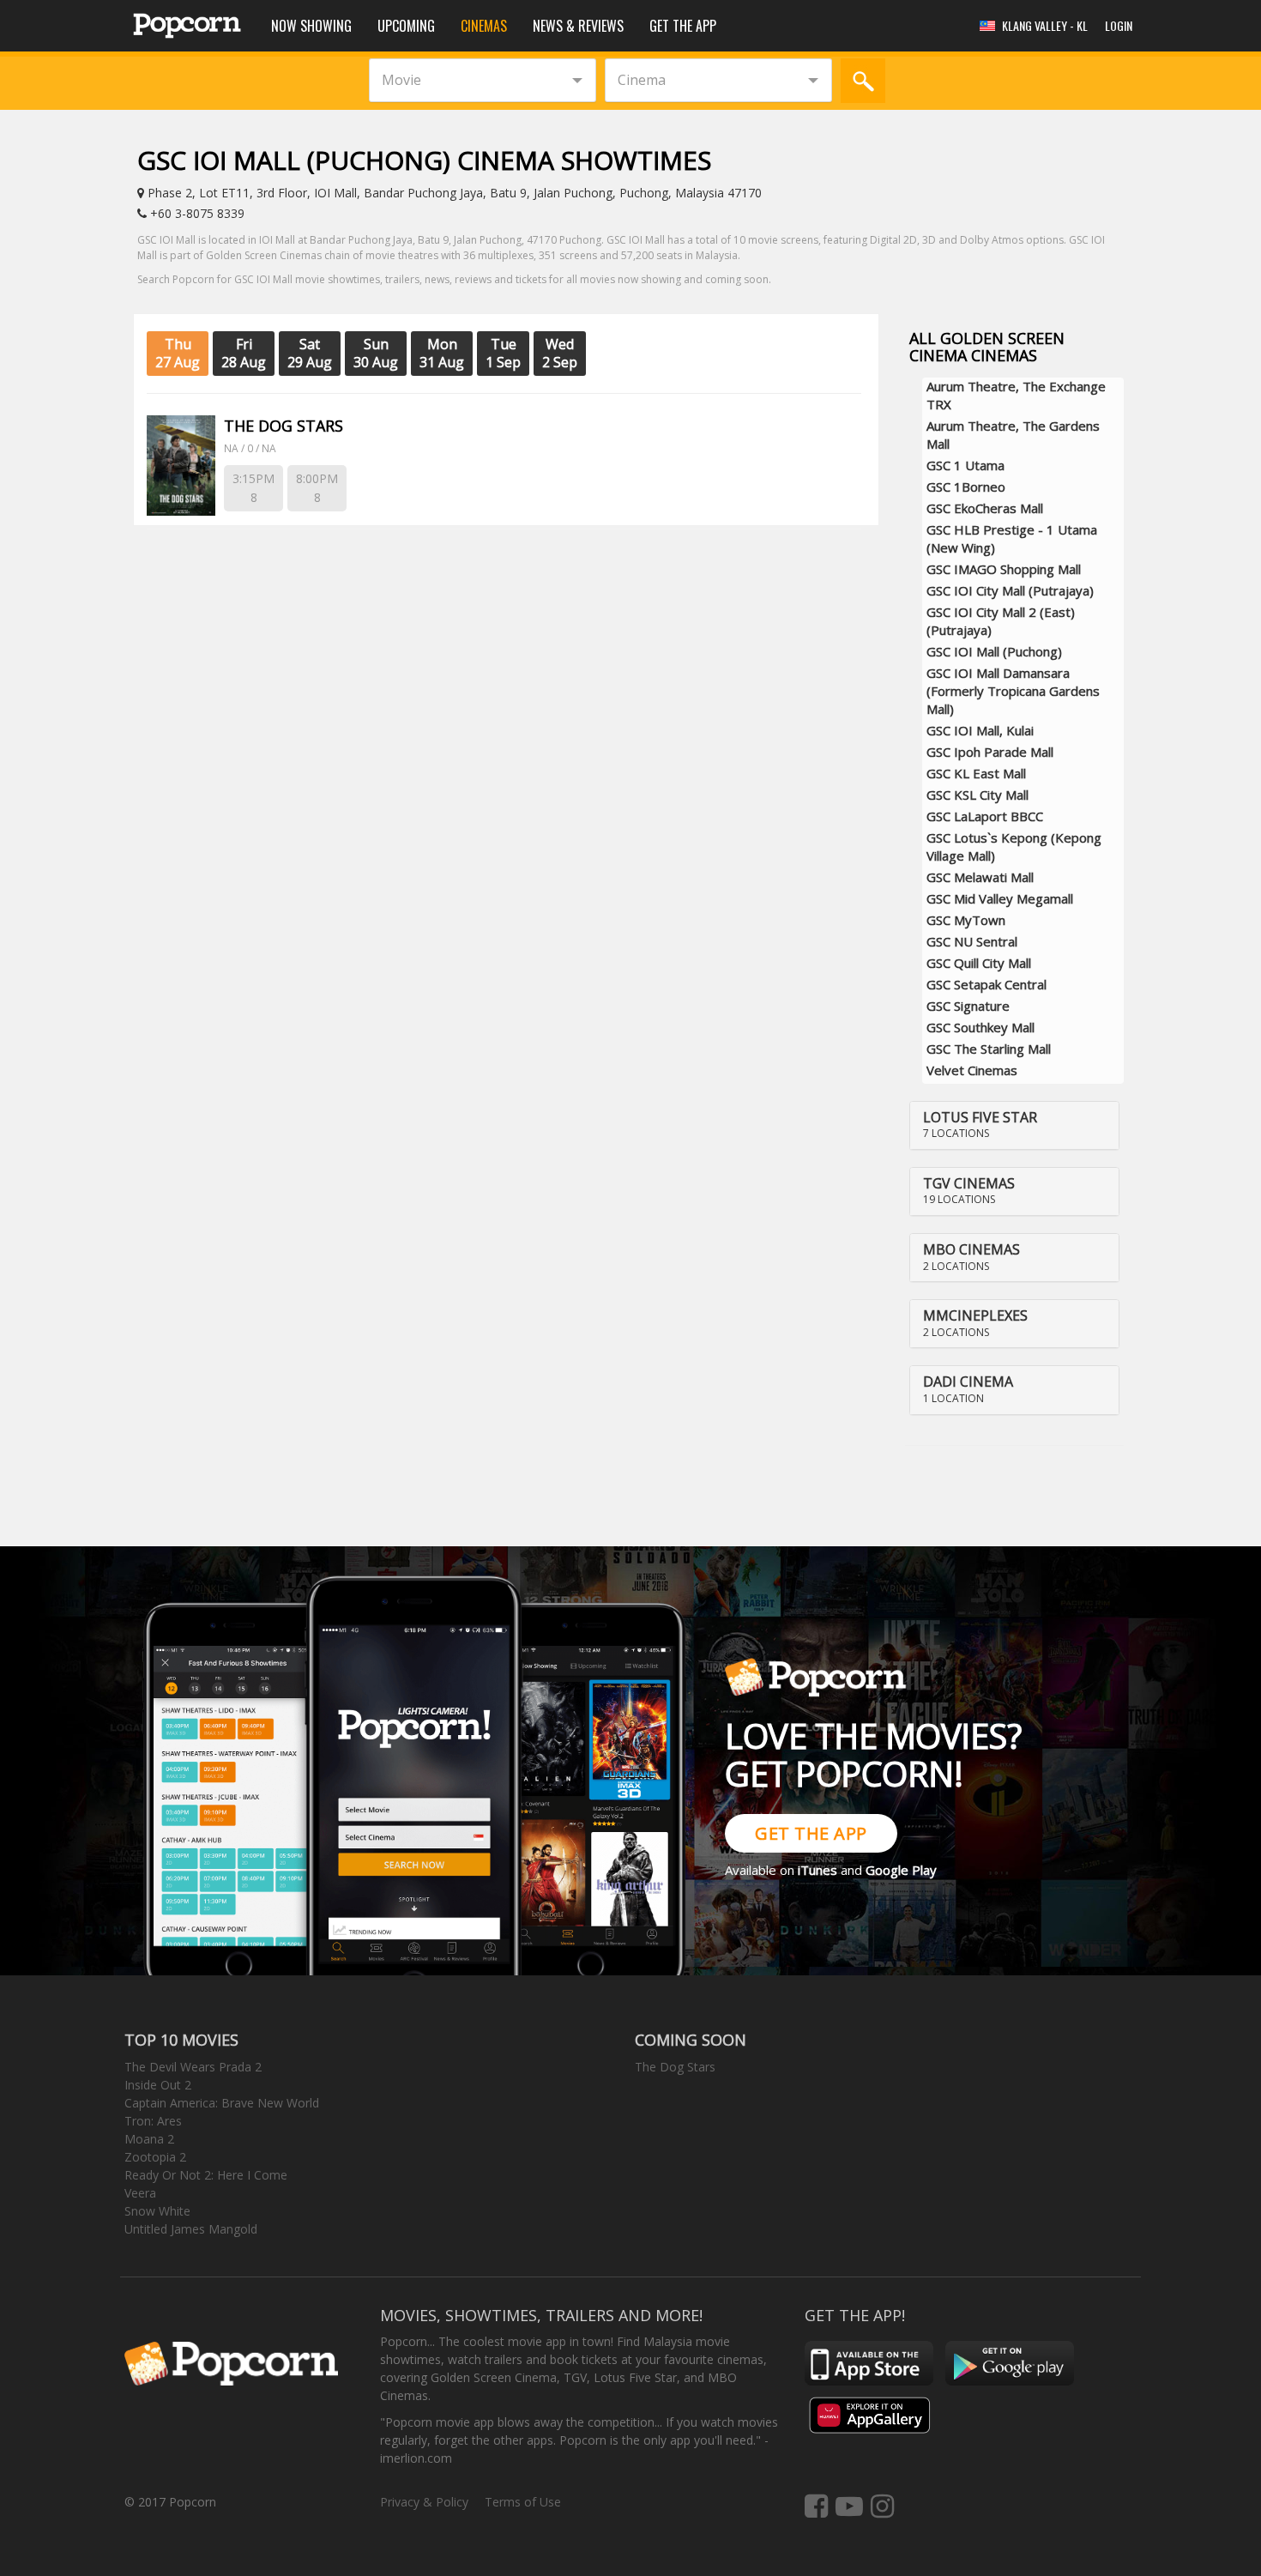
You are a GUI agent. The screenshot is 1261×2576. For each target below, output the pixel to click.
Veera (140, 2193)
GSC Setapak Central (986, 984)
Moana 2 (149, 2139)
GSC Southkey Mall (980, 1027)
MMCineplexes (975, 1315)
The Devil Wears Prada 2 (193, 2067)
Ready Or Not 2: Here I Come (206, 2175)
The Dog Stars (675, 2067)
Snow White (157, 2211)
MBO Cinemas (971, 1249)
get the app (811, 1833)
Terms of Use (523, 2502)
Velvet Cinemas (972, 1070)
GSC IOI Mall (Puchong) (994, 651)
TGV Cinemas (969, 1183)
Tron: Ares (153, 2121)
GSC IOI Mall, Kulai (980, 730)
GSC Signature (968, 1006)
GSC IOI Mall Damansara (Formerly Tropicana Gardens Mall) (1013, 691)
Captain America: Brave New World (222, 2103)
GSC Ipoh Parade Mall (990, 752)
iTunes (818, 1870)
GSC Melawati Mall (980, 877)
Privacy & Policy (424, 2502)
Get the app (683, 26)
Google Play (901, 1870)
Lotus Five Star (980, 1117)
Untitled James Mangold (191, 2229)
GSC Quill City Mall (979, 963)
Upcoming (406, 26)
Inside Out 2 (158, 2085)
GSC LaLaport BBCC (985, 816)
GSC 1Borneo (966, 487)
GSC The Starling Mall (989, 1049)
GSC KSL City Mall (977, 795)
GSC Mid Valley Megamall (1000, 898)
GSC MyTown (966, 920)
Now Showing (311, 26)
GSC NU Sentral (972, 941)
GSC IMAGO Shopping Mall (1004, 569)
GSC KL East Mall (976, 773)
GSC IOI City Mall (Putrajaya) (1010, 590)
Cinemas (484, 26)
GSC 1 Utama (965, 465)
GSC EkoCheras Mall (985, 508)
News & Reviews (578, 26)
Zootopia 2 (155, 2157)
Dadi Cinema (968, 1382)
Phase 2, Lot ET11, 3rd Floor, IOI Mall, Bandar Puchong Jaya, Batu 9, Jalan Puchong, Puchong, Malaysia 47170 (453, 193)
